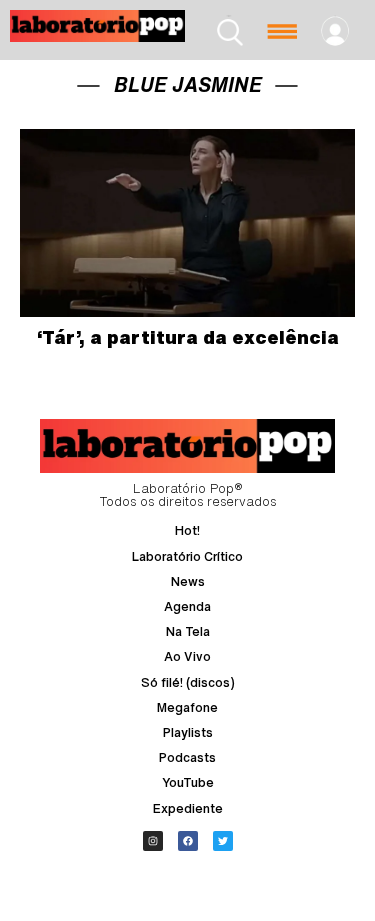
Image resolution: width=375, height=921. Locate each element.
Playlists (188, 732)
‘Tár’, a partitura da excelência (188, 337)
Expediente (188, 808)
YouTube (188, 782)
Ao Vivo (187, 656)
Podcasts (187, 757)
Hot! (187, 530)
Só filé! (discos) (188, 682)
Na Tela (188, 631)
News (188, 581)
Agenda (187, 606)
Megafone (187, 707)
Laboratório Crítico (187, 556)
